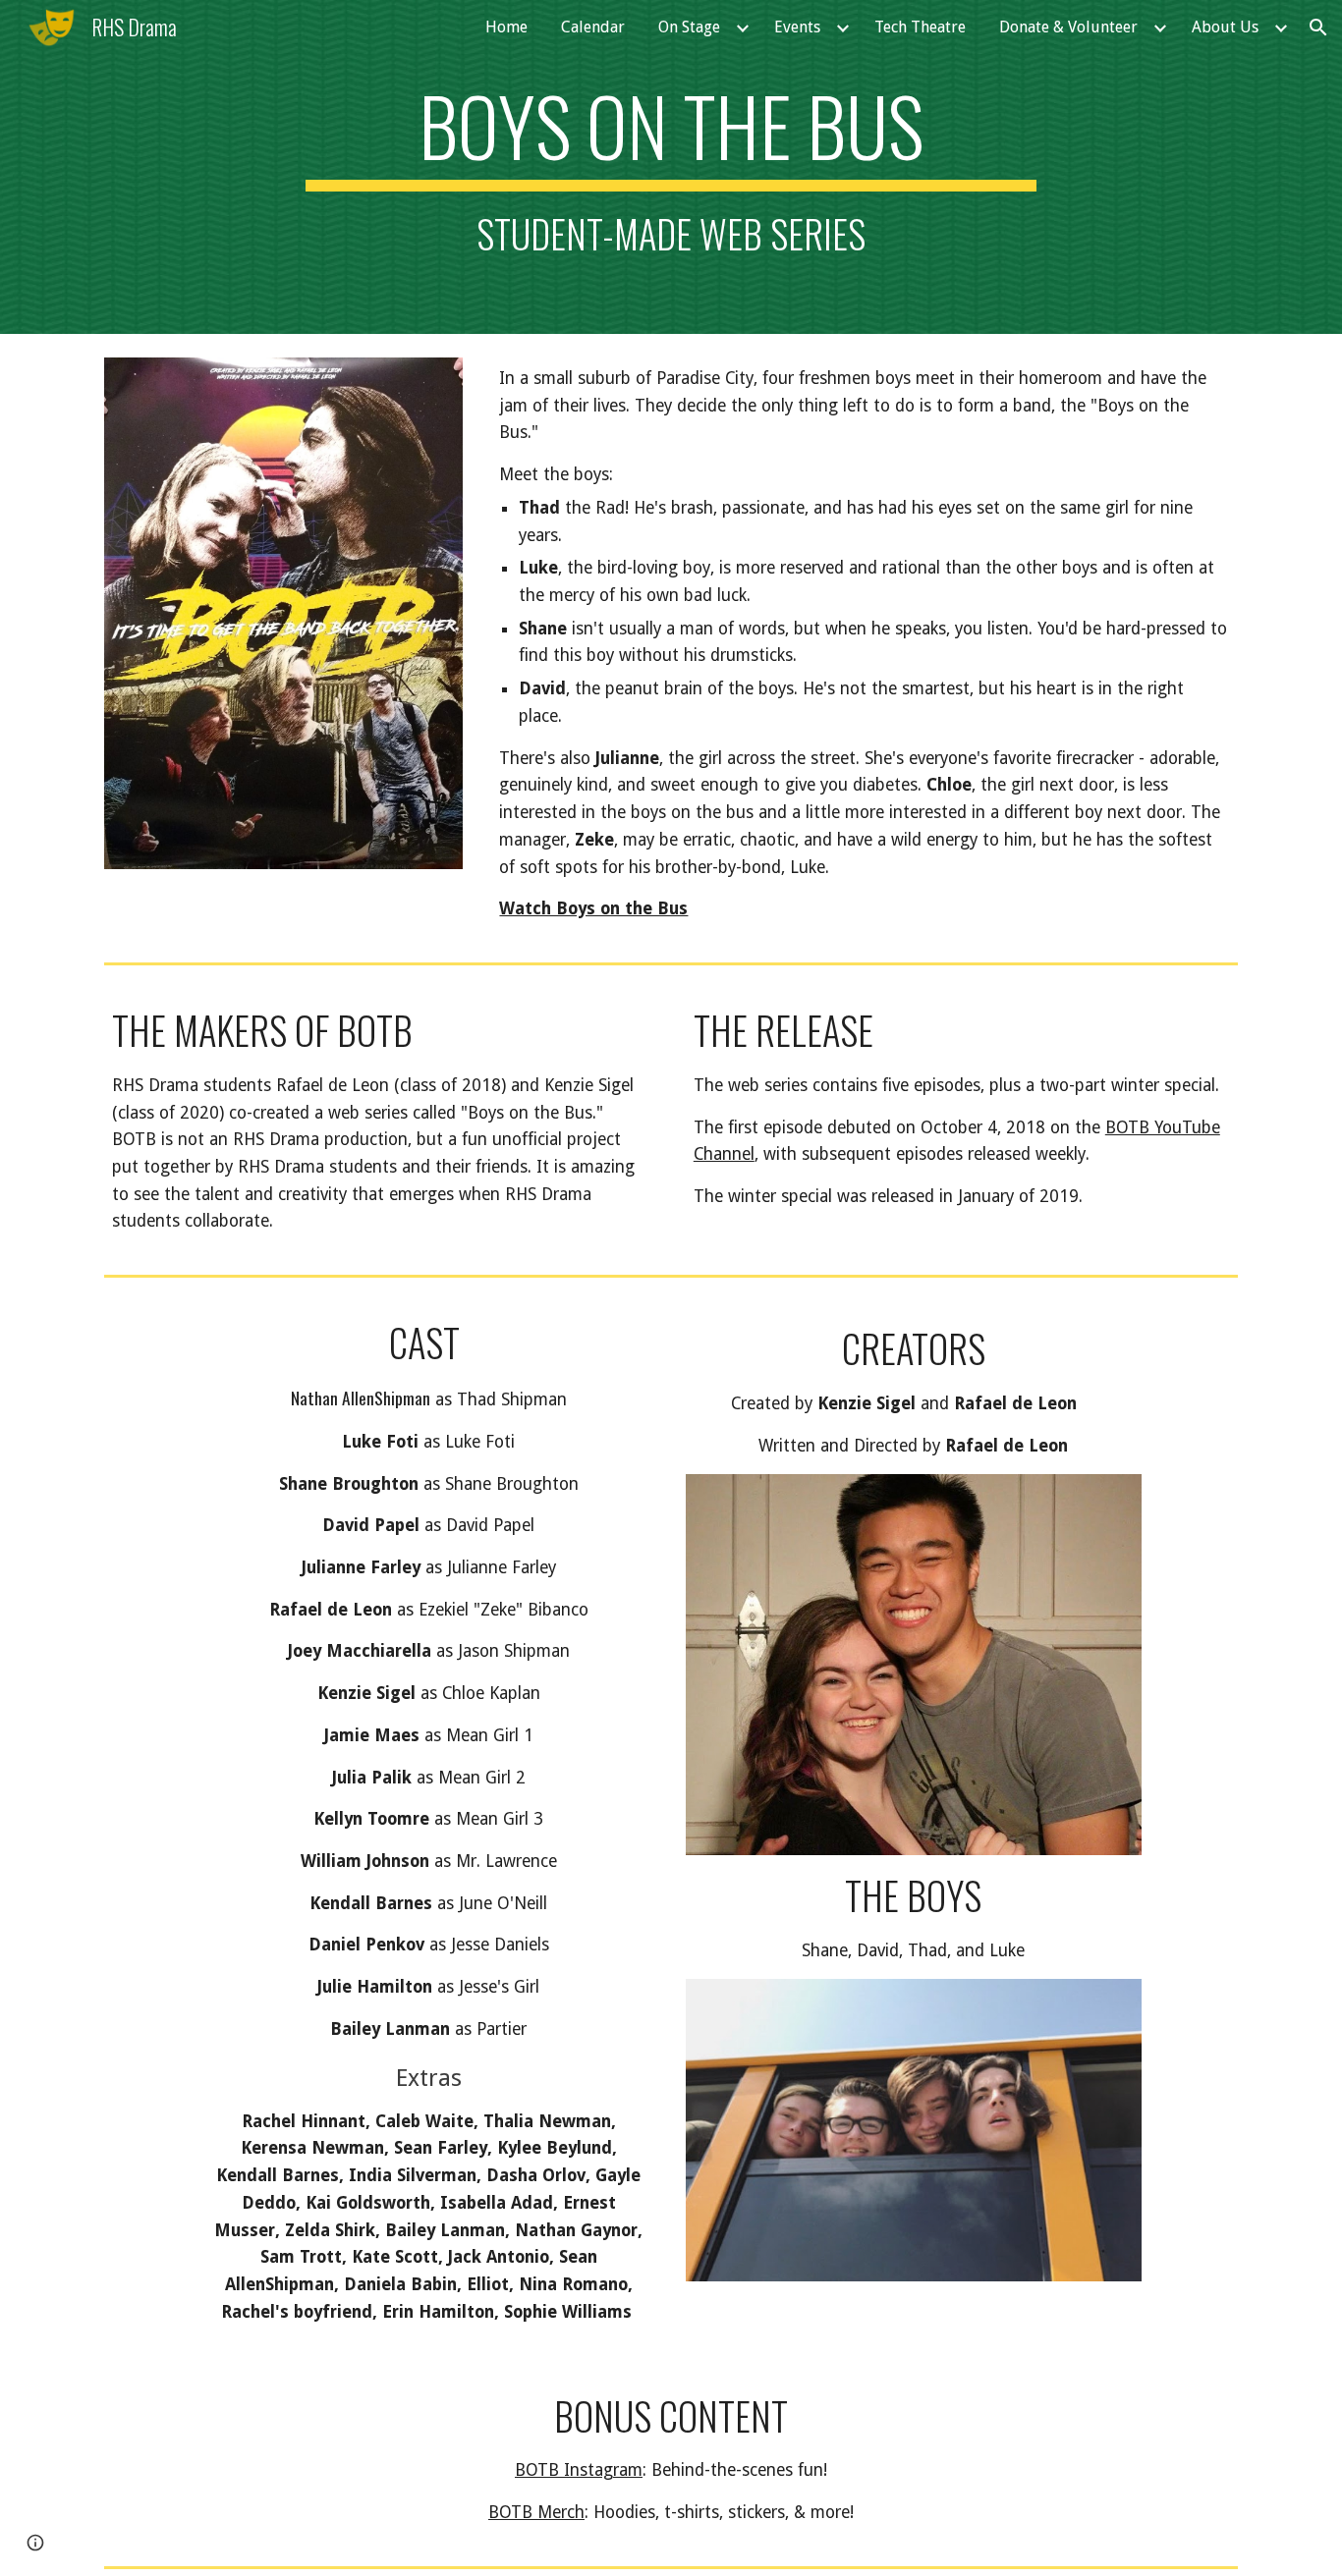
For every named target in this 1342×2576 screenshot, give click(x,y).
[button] (1318, 27)
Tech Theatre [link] (920, 27)
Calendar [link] (593, 27)
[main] (671, 167)
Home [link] (506, 27)
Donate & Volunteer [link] (1068, 27)
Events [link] (797, 27)
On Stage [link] (689, 27)
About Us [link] (1225, 27)
